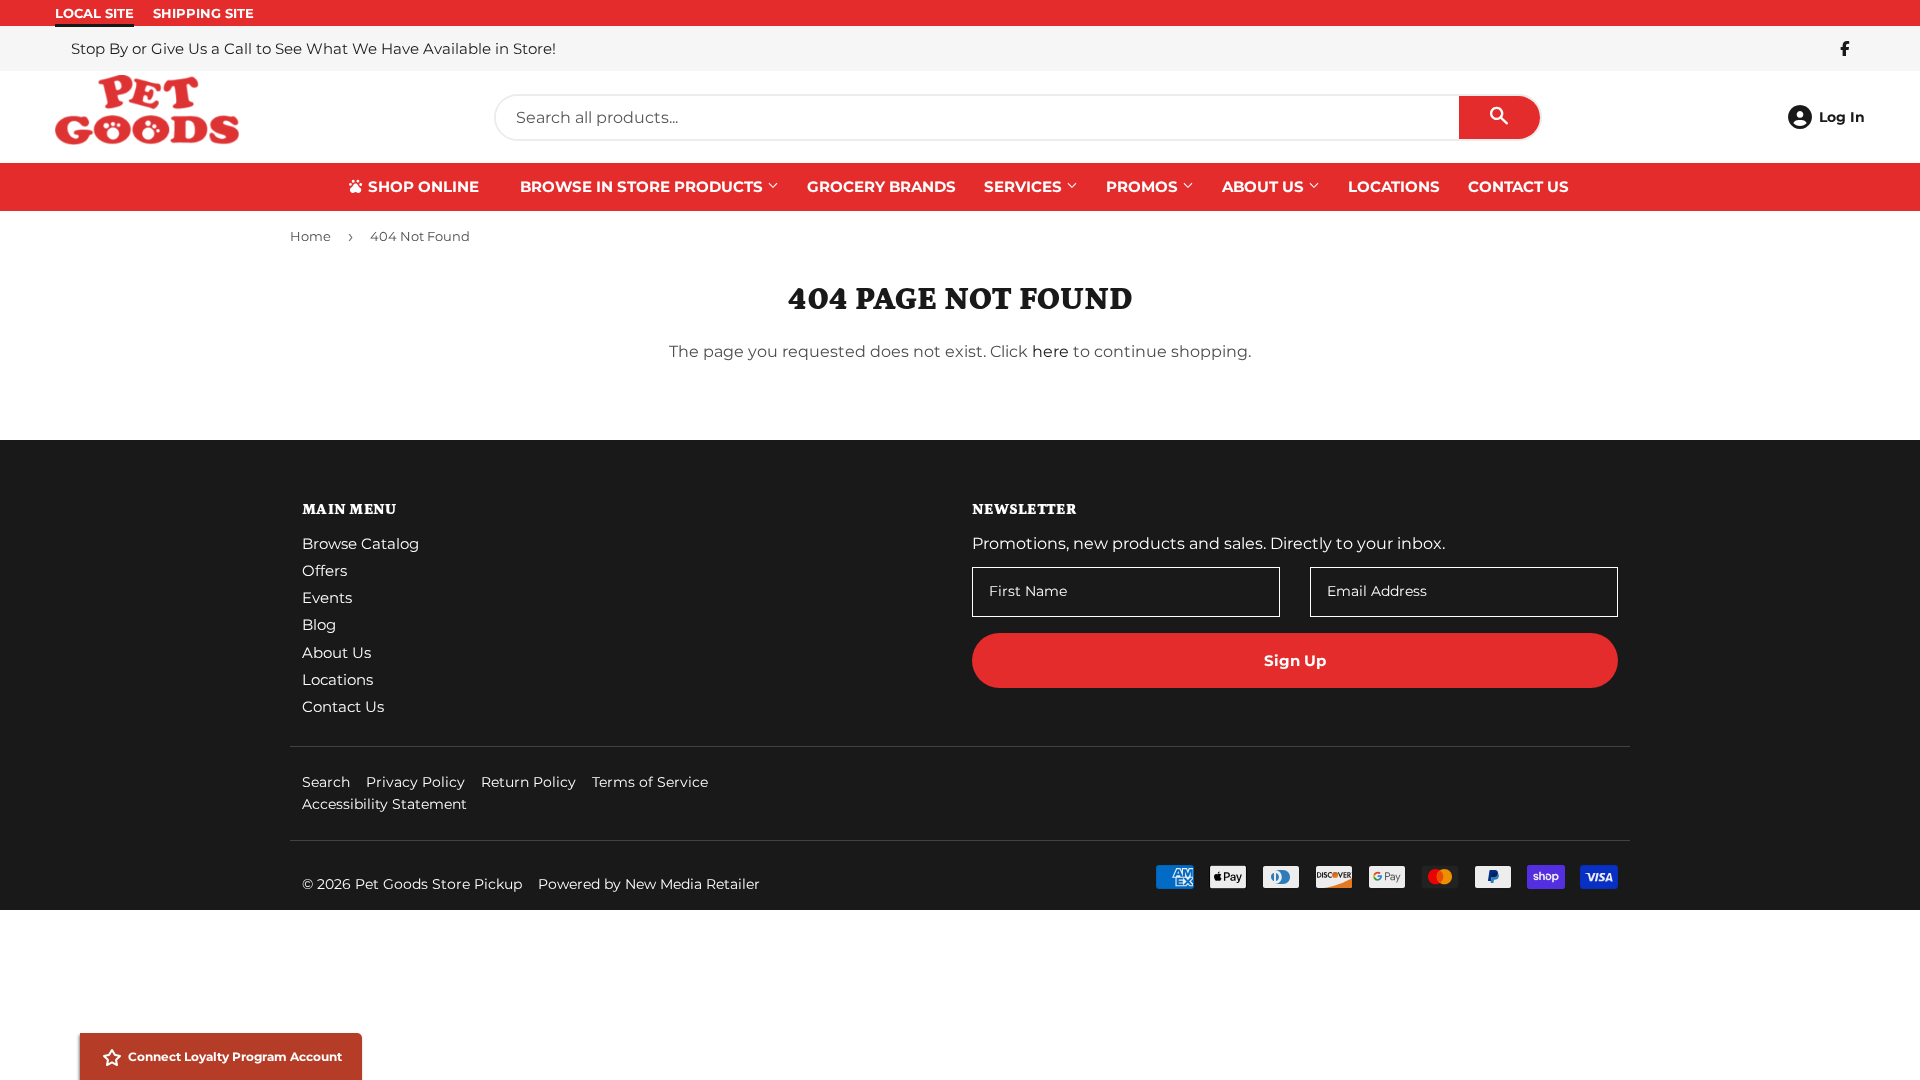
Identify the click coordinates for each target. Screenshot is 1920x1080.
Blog (319, 624)
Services (1025, 186)
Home (310, 236)
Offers (324, 570)
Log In (1842, 117)
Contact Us (1518, 186)
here (1050, 351)
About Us (1265, 186)
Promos (1144, 186)
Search (326, 782)
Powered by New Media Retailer (649, 884)
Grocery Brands (881, 186)
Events (327, 597)
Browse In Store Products (643, 186)
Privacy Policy (415, 782)
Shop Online (421, 186)
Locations (1394, 186)
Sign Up (1295, 660)
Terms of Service (650, 782)
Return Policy (528, 782)
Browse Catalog (360, 543)
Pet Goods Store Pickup (438, 884)
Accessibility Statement (384, 804)
